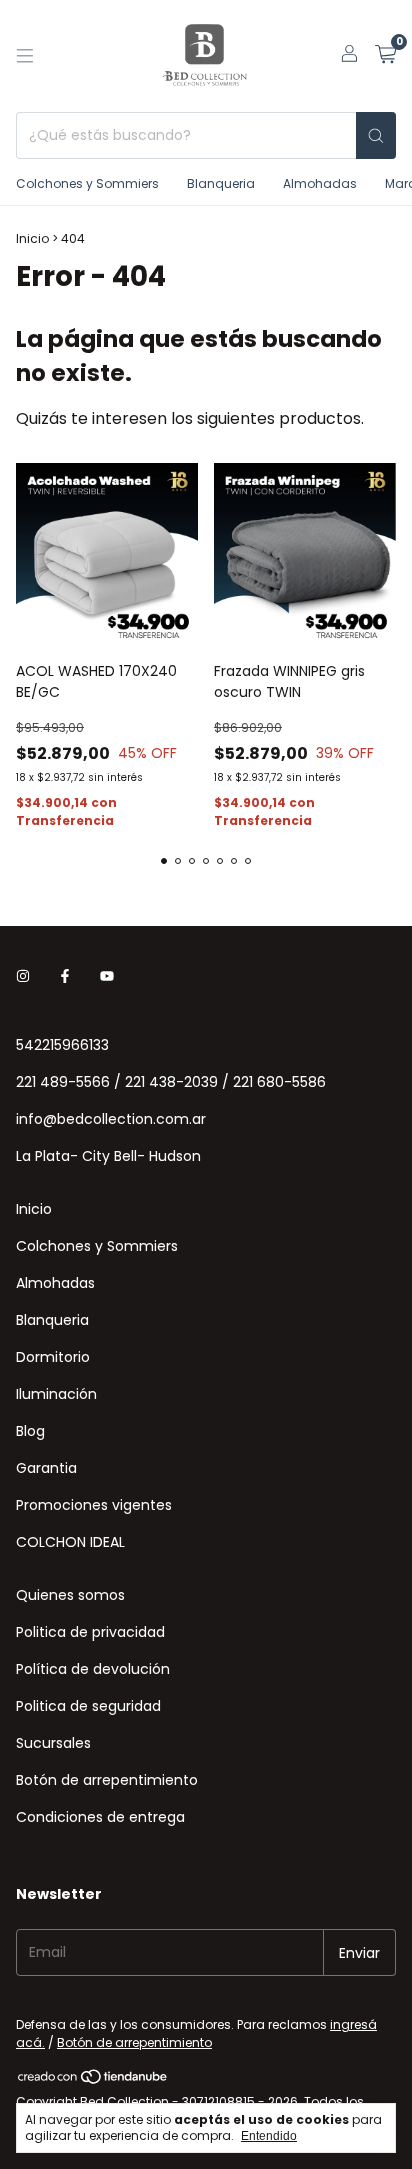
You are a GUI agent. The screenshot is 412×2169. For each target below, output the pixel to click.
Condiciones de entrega (100, 1817)
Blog (30, 1431)
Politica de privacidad (90, 1632)
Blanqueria (221, 183)
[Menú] (25, 56)
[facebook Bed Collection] (65, 976)
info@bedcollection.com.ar (111, 1119)
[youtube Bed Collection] (107, 976)
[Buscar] (376, 135)
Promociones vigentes (94, 1505)
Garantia (46, 1468)
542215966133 (62, 1045)
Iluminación (56, 1394)
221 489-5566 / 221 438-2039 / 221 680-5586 (171, 1082)
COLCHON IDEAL (70, 1542)
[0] (385, 56)
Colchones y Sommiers (87, 183)
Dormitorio (53, 1357)
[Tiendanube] (93, 2080)
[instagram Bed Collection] (23, 976)
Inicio (32, 238)
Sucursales (53, 1743)
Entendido (269, 2136)
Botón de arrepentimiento (107, 1780)
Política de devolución (93, 1669)
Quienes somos (70, 1595)
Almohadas (320, 183)
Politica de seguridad (88, 1706)
